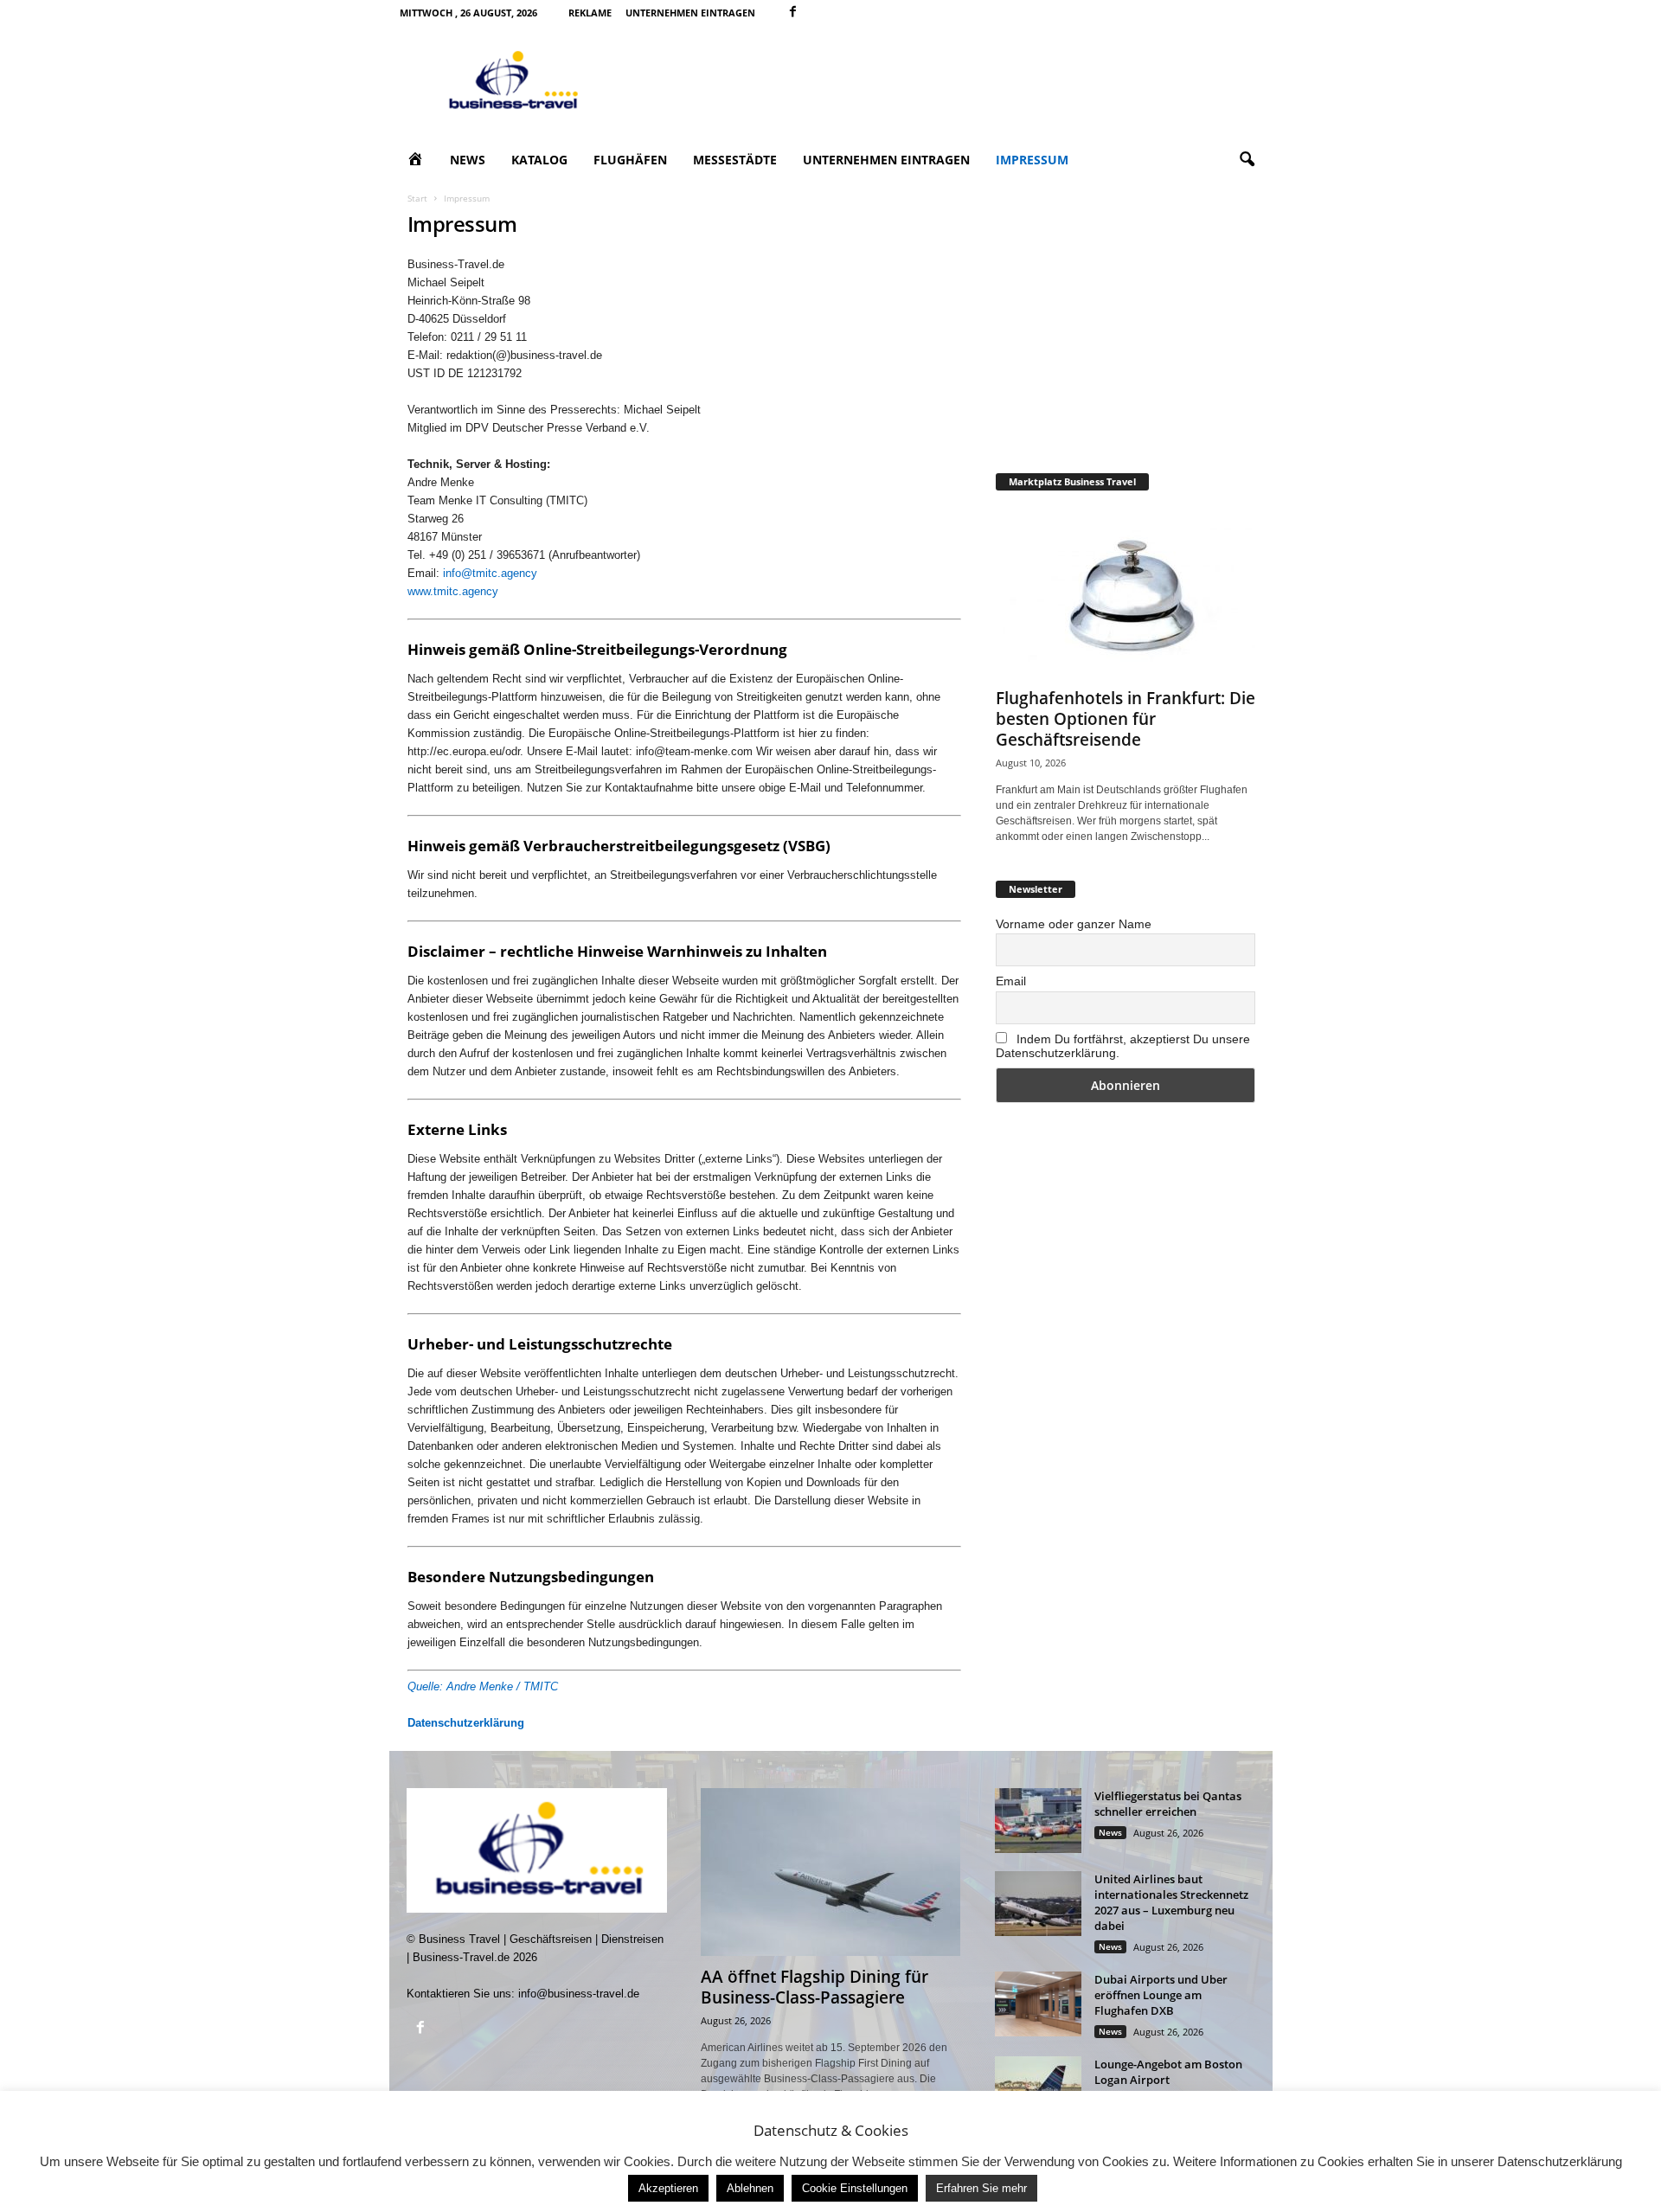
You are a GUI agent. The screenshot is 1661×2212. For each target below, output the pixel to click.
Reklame (590, 13)
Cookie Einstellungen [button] (855, 2188)
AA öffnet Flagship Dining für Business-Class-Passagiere (814, 1987)
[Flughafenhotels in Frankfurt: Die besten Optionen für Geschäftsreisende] (1126, 593)
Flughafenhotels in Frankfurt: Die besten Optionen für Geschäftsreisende (1126, 719)
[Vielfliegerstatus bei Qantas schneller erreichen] (1038, 1821)
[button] (1247, 160)
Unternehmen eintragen (690, 13)
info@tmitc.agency (490, 573)
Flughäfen (630, 160)
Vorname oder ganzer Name (1074, 924)
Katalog (539, 160)
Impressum (1032, 160)
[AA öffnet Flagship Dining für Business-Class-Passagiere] (830, 1872)
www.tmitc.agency (453, 591)
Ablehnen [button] (750, 2188)
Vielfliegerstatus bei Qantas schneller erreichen (1168, 1804)
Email (1011, 981)
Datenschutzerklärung (466, 1723)
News (468, 160)
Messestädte (735, 160)
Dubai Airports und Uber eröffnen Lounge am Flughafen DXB (1161, 1995)
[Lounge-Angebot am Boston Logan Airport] (1038, 2089)
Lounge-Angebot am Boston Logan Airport (1168, 2072)
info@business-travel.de (579, 1994)
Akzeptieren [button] (668, 2188)
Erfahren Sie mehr (981, 2188)
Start (417, 198)
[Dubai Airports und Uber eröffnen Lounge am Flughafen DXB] (1038, 2004)
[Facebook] (793, 13)
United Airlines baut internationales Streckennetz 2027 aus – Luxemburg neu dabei (1171, 1902)
